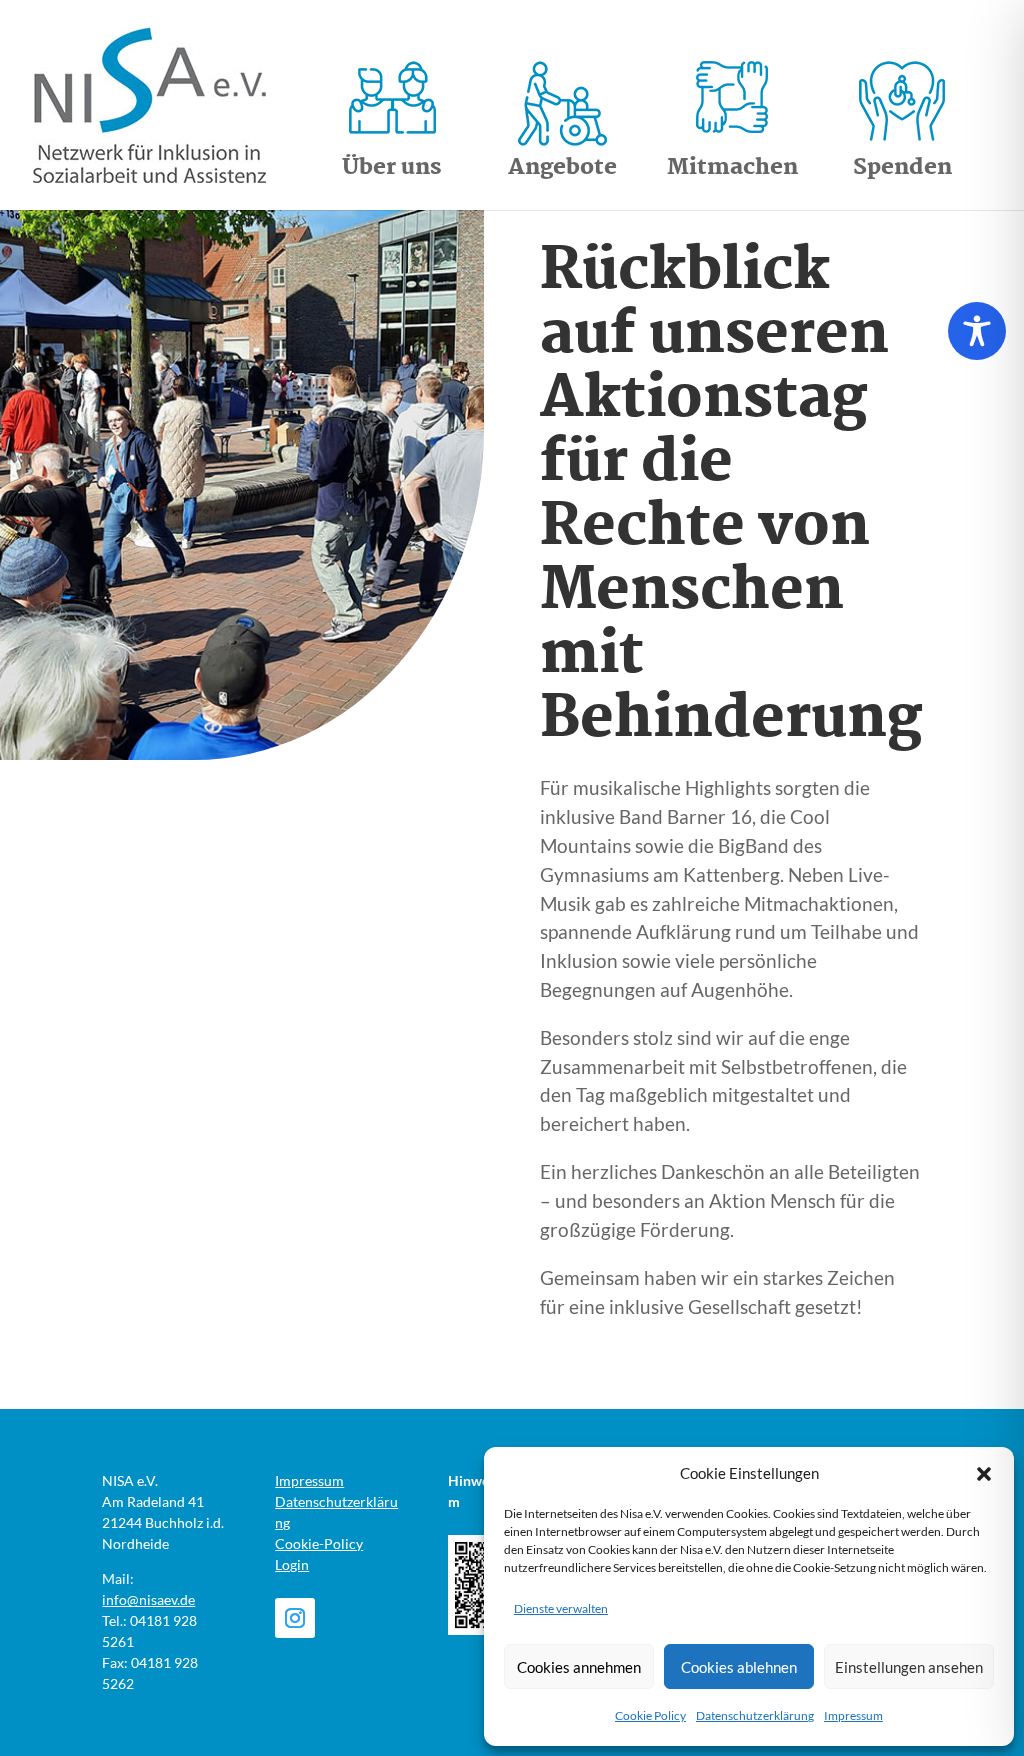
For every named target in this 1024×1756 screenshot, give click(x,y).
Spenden (902, 168)
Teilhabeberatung (554, 812)
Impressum (853, 1715)
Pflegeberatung (543, 779)
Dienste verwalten (561, 1608)
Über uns (392, 168)
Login (292, 1564)
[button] (984, 1474)
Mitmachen (732, 168)
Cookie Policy (650, 1715)
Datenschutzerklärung (755, 1715)
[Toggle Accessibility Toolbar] (977, 331)
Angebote (562, 168)
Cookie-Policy (319, 1543)
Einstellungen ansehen (909, 1667)
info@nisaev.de (148, 1599)
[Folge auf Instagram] (295, 1618)
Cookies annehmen (579, 1667)
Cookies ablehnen (739, 1667)
